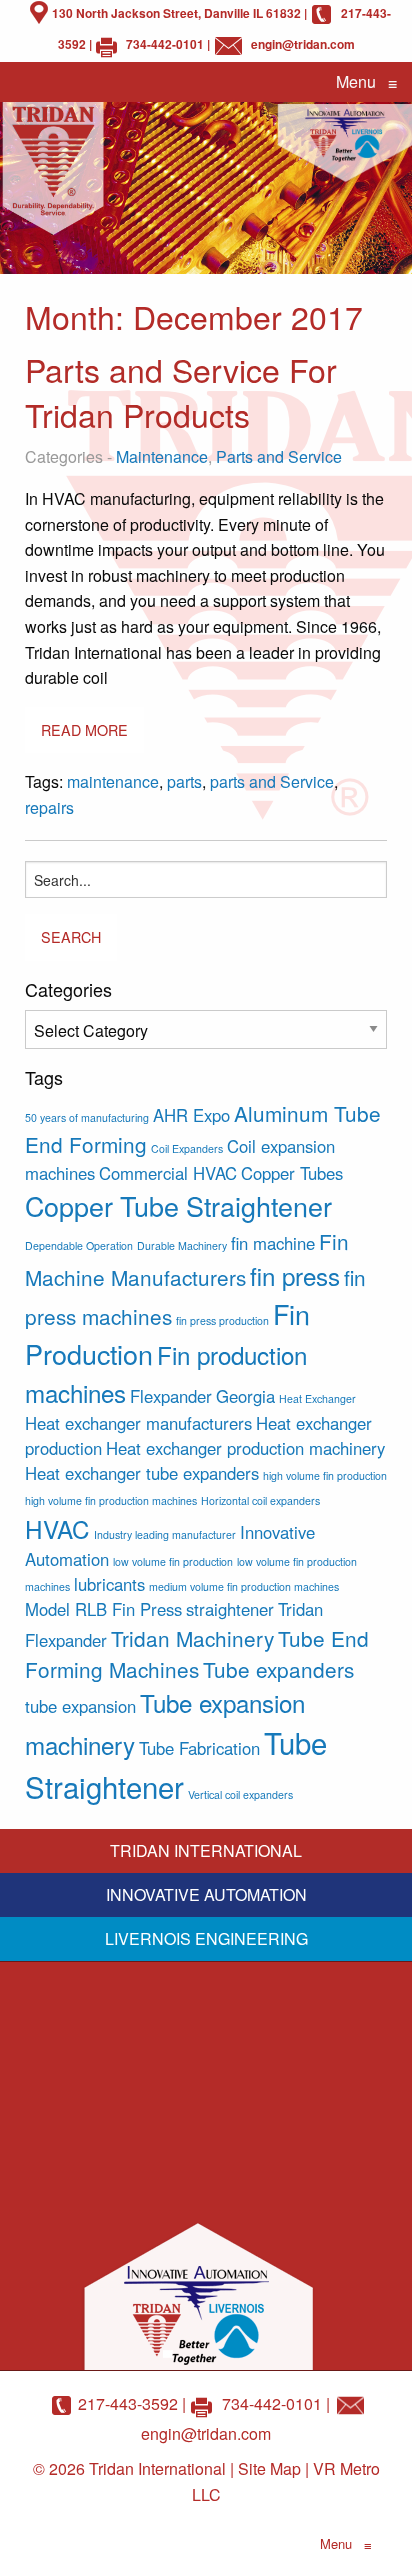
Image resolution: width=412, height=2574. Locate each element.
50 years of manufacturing (87, 1117)
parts (184, 781)
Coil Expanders (187, 1148)
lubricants (109, 1584)
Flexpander (171, 1396)
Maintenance (162, 456)
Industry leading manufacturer (165, 1534)
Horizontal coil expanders (260, 1500)
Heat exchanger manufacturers (138, 1423)
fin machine (273, 1243)
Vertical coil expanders (240, 1794)
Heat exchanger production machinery (245, 1448)
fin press (295, 1275)
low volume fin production (173, 1561)
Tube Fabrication (199, 1748)
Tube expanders (278, 1669)
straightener (230, 1609)
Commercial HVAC (168, 1173)
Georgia (245, 1396)
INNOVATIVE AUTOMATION (206, 1894)
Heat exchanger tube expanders (142, 1473)
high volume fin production (325, 1475)
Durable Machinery (182, 1245)
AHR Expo (191, 1115)
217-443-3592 (128, 2403)
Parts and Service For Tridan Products (181, 391)
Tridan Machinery (192, 1638)
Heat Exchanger (317, 1398)
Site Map (269, 2468)
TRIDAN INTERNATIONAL (206, 1850)
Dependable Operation (79, 1245)
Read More (84, 729)
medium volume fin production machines (244, 1586)
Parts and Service (279, 456)
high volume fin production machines (111, 1500)
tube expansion (80, 1706)
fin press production (222, 1320)
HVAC (57, 1528)
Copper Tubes (292, 1173)
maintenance (113, 781)
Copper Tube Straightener (178, 1205)
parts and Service (272, 781)
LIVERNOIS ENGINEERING (206, 1938)
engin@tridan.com (303, 44)
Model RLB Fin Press (103, 1609)
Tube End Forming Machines (197, 1653)
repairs (49, 807)
